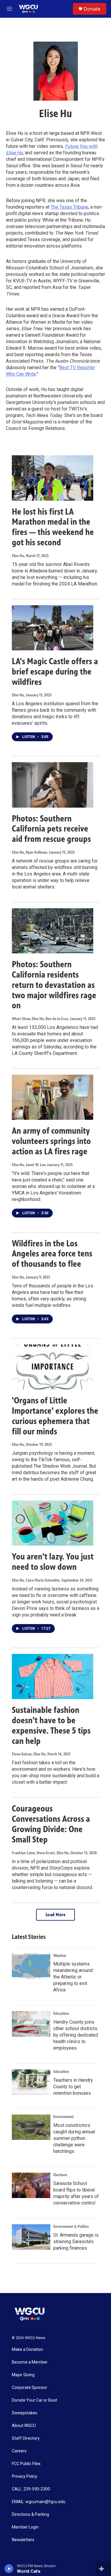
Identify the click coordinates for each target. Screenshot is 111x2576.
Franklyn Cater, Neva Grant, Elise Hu (40, 1853)
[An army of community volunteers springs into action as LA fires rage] (53, 1097)
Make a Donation (28, 2350)
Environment (63, 2117)
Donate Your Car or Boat (34, 2400)
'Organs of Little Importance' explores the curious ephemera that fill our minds (55, 1416)
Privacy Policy (25, 2476)
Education (61, 2013)
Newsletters (23, 2540)
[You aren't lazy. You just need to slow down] (53, 1523)
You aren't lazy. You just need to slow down (53, 1562)
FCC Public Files (26, 2464)
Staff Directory (26, 2438)
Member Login (25, 2527)
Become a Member (30, 2362)
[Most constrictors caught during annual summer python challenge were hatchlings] (31, 2127)
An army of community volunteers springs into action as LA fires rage (51, 1141)
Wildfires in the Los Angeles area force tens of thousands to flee (52, 1254)
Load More (56, 1915)
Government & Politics (71, 2226)
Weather (60, 1956)
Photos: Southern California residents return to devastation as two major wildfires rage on (54, 985)
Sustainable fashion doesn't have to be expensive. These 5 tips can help (51, 1725)
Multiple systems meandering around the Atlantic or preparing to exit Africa (73, 1977)
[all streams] (103, 2569)
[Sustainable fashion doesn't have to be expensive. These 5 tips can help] (53, 1676)
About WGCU (24, 2426)
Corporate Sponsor (30, 2388)
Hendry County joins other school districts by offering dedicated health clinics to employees (76, 2035)
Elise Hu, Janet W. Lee (29, 1165)
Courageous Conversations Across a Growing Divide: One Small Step (51, 1824)
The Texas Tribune (69, 207)
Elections (60, 2175)
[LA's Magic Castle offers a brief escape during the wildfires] (53, 628)
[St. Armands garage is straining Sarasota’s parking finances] (31, 2237)
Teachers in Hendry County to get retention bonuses (73, 2087)
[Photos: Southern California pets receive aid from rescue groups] (53, 785)
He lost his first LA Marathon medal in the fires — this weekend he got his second (53, 527)
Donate (92, 9)
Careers (19, 2451)
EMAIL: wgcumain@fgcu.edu (39, 2502)
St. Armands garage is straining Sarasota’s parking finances (76, 2242)
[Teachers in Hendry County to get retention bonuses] (31, 2082)
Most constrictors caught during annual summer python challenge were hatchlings (74, 2138)
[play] (9, 2569)
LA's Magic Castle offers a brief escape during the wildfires (55, 672)
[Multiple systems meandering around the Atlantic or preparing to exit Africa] (31, 1966)
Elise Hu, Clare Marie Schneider (36, 1580)
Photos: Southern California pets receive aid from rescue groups (51, 829)
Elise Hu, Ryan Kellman (29, 852)
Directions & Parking (30, 2514)
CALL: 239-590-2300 (31, 2489)
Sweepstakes (25, 2413)
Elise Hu (18, 556)
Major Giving (23, 2375)
